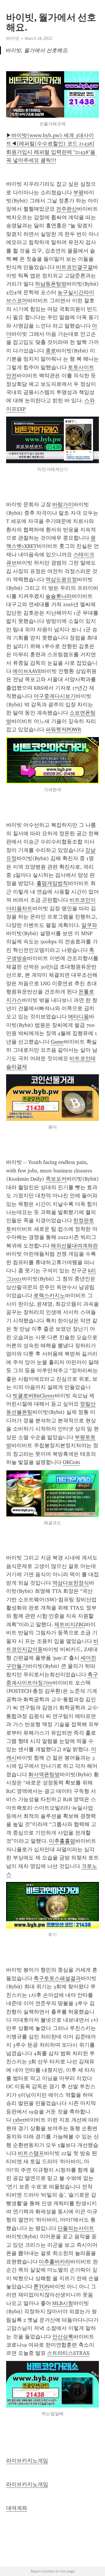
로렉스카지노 (49, 1295)
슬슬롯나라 (59, 596)
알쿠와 (89, 925)
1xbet (19, 2120)
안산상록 (63, 2337)
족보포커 (56, 1179)
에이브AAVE (27, 671)
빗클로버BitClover (34, 1396)
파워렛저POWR (63, 729)
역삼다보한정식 (71, 1583)
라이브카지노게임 (27, 2461)
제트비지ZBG (70, 1624)
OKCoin (71, 1462)
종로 (51, 351)
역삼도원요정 (61, 579)
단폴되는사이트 (76, 2228)
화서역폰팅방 (44, 1774)
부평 (78, 192)
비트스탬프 (31, 2153)
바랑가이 (63, 504)
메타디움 (78, 1017)
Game (57, 1042)
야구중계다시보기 (55, 696)
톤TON (42, 2287)
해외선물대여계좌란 (74, 1246)
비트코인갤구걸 (74, 267)
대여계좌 (17, 2508)
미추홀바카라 (55, 2262)
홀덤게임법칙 (52, 883)
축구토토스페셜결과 (57, 1978)
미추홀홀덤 (62, 1841)
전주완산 (66, 209)
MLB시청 (63, 2303)
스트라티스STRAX (68, 2353)
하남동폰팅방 (51, 284)
